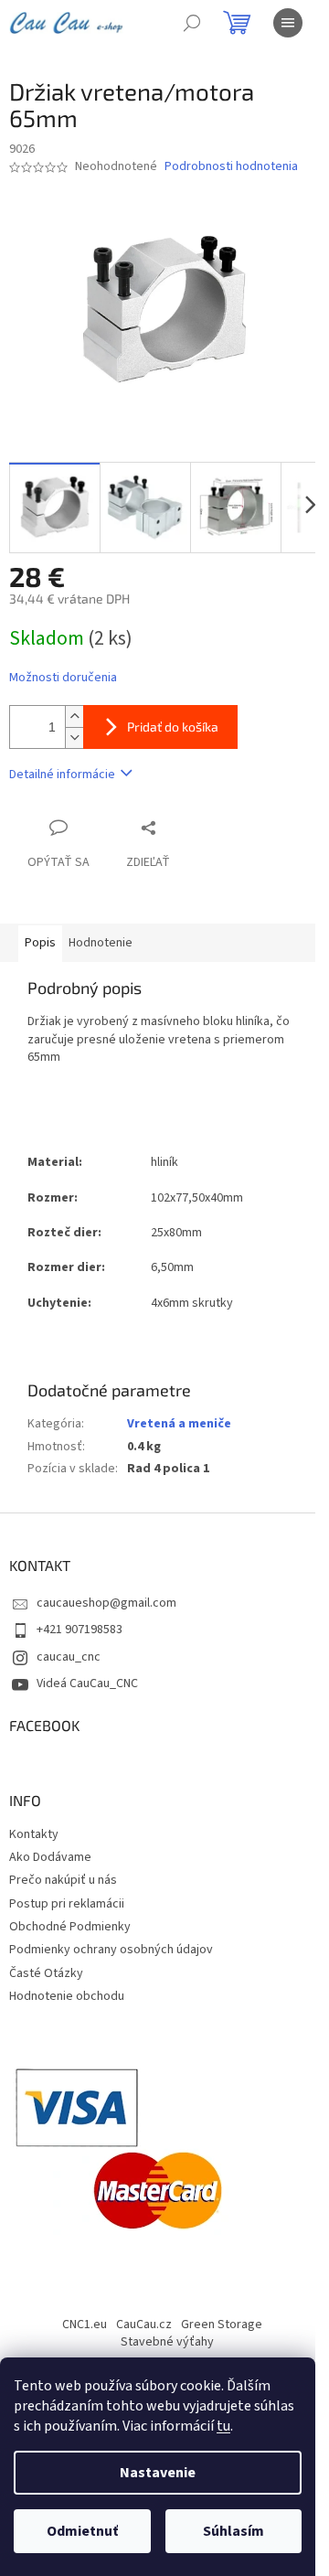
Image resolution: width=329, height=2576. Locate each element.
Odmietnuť (82, 2531)
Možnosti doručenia (63, 678)
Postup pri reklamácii (67, 1904)
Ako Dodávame (50, 1857)
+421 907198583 (80, 1630)
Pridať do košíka (173, 727)
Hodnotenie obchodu (67, 1996)
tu (223, 2426)
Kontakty (34, 1834)
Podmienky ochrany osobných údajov (111, 1950)
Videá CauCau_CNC (87, 1683)
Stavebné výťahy (167, 2342)
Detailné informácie (62, 775)
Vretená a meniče (179, 1424)
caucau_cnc (69, 1657)
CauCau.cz (144, 2325)
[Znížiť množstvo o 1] (74, 738)
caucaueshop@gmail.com (106, 1603)
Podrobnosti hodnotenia (231, 167)
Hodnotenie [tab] (101, 943)
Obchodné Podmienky (70, 1927)
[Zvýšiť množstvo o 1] (74, 716)
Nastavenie (158, 2473)
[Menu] (288, 23)
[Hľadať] (192, 23)
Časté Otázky (46, 1973)
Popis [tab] (40, 943)
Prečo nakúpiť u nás (63, 1880)
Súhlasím (233, 2531)
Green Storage (222, 2325)
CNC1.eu (85, 2325)
